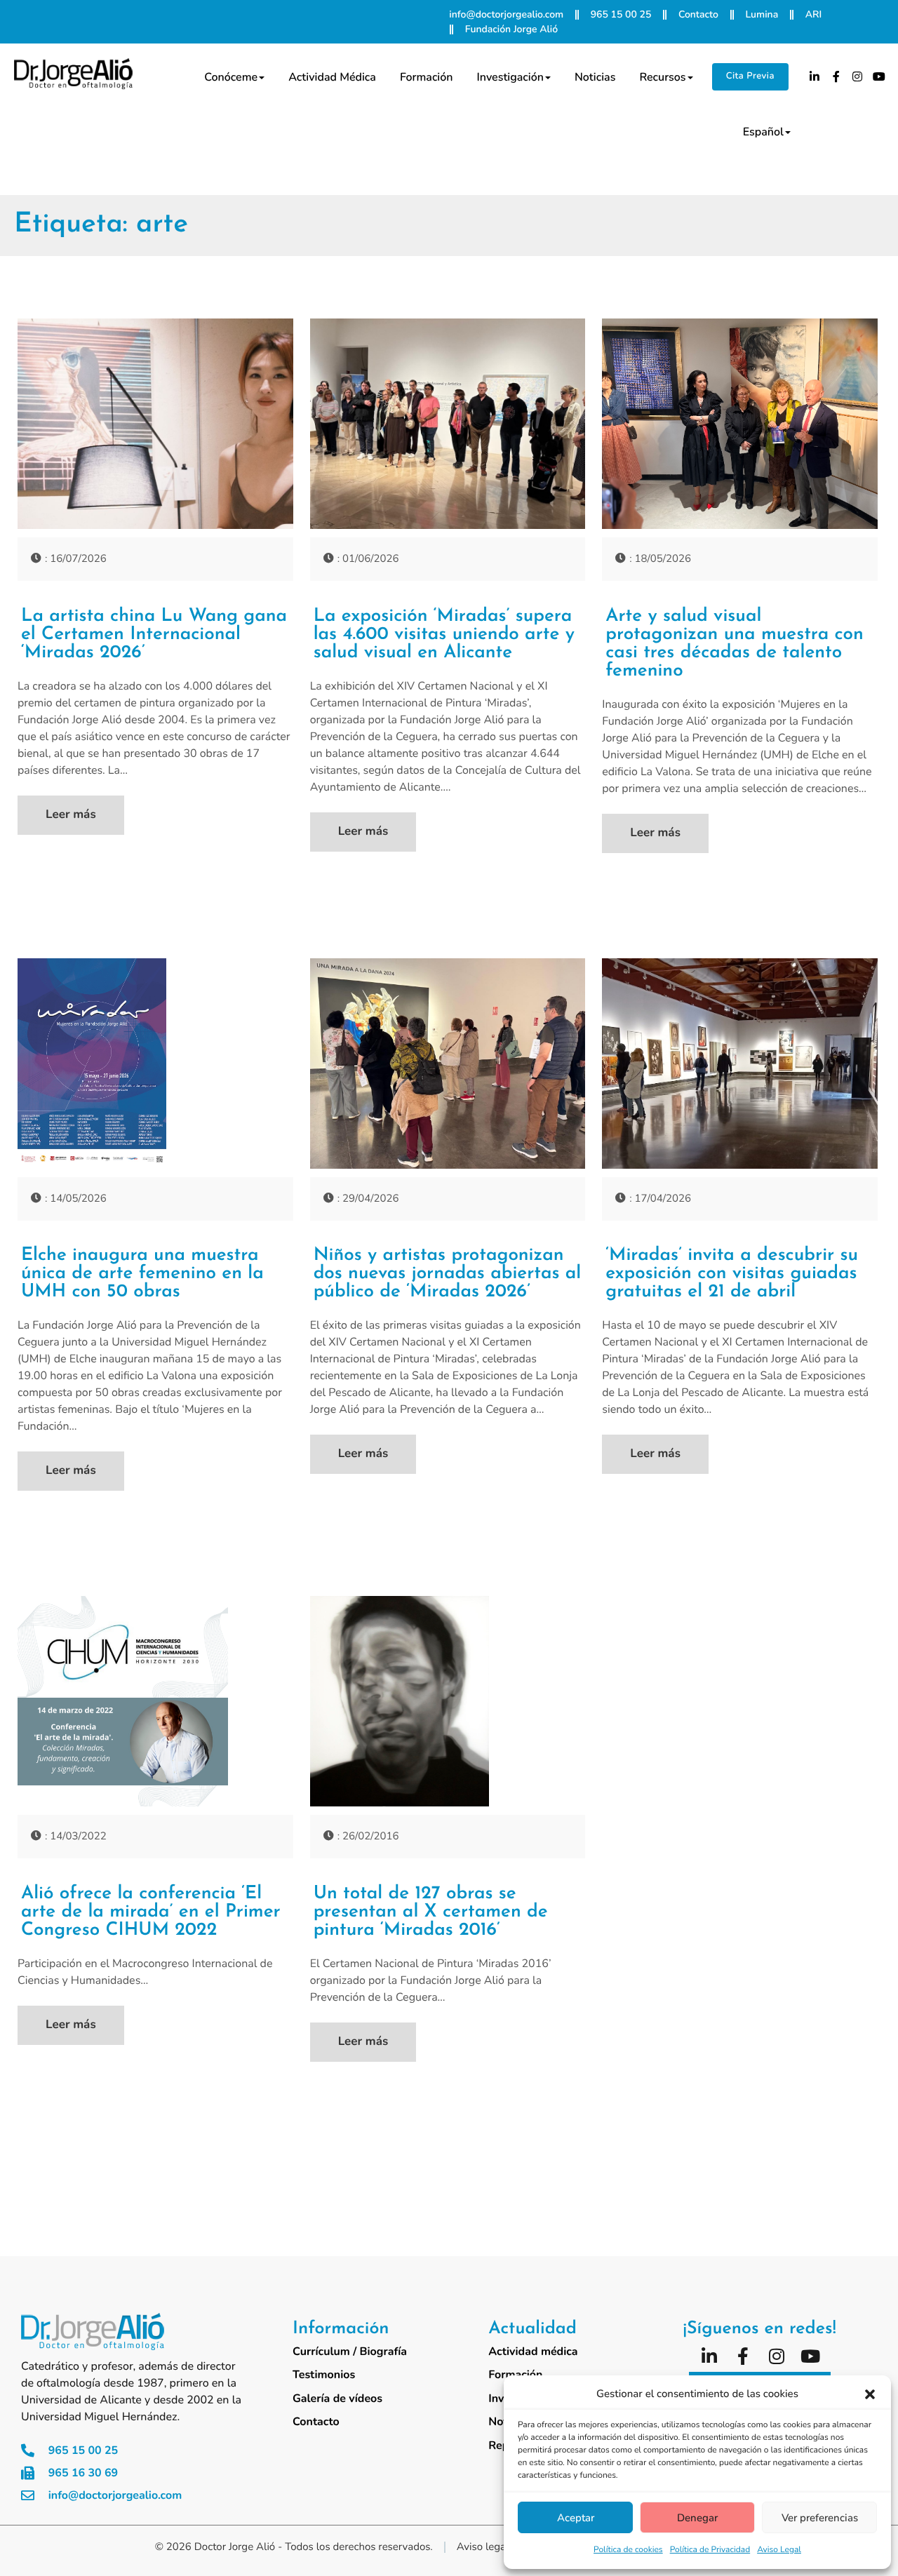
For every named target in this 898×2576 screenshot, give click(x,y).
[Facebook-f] (836, 76)
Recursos (662, 77)
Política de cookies (628, 2550)
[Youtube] (879, 76)
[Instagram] (858, 76)
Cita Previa (750, 76)
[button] (870, 2394)
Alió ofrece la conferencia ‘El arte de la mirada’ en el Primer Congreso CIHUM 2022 (151, 1912)
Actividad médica (332, 77)
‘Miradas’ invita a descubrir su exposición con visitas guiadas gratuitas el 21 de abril (732, 1274)
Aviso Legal (779, 2550)
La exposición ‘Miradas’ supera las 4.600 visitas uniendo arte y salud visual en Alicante (444, 635)
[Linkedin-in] (815, 76)
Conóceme (231, 77)
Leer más (71, 815)
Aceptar (576, 2518)
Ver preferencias (820, 2518)
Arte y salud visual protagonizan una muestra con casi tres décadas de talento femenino (735, 644)
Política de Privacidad (710, 2550)
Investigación (510, 77)
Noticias (595, 77)
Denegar (697, 2518)
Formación (427, 77)
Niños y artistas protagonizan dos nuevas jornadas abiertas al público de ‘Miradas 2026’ (448, 1274)
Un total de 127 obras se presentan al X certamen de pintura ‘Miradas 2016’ (431, 1912)
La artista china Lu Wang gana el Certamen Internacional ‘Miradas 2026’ (154, 635)
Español (763, 132)
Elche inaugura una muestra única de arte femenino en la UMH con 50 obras (142, 1274)
